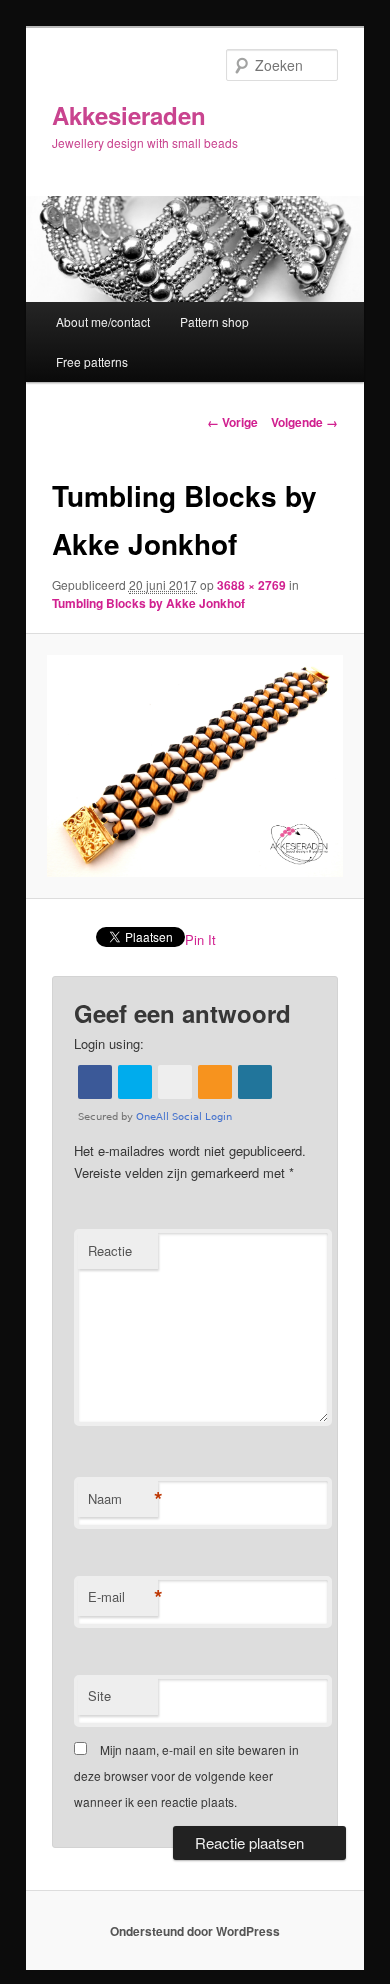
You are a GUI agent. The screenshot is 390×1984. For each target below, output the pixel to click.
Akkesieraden (129, 115)
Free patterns (92, 361)
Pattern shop (214, 321)
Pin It (200, 939)
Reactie (110, 1250)
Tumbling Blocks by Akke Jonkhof (148, 603)
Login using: (109, 1043)
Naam (123, 1499)
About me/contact (103, 321)
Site (99, 1695)
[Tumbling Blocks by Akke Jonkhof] (194, 766)
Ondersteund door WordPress (195, 1931)
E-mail (123, 1597)
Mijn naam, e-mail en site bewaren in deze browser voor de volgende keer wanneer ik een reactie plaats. (186, 1776)
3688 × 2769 (251, 585)
